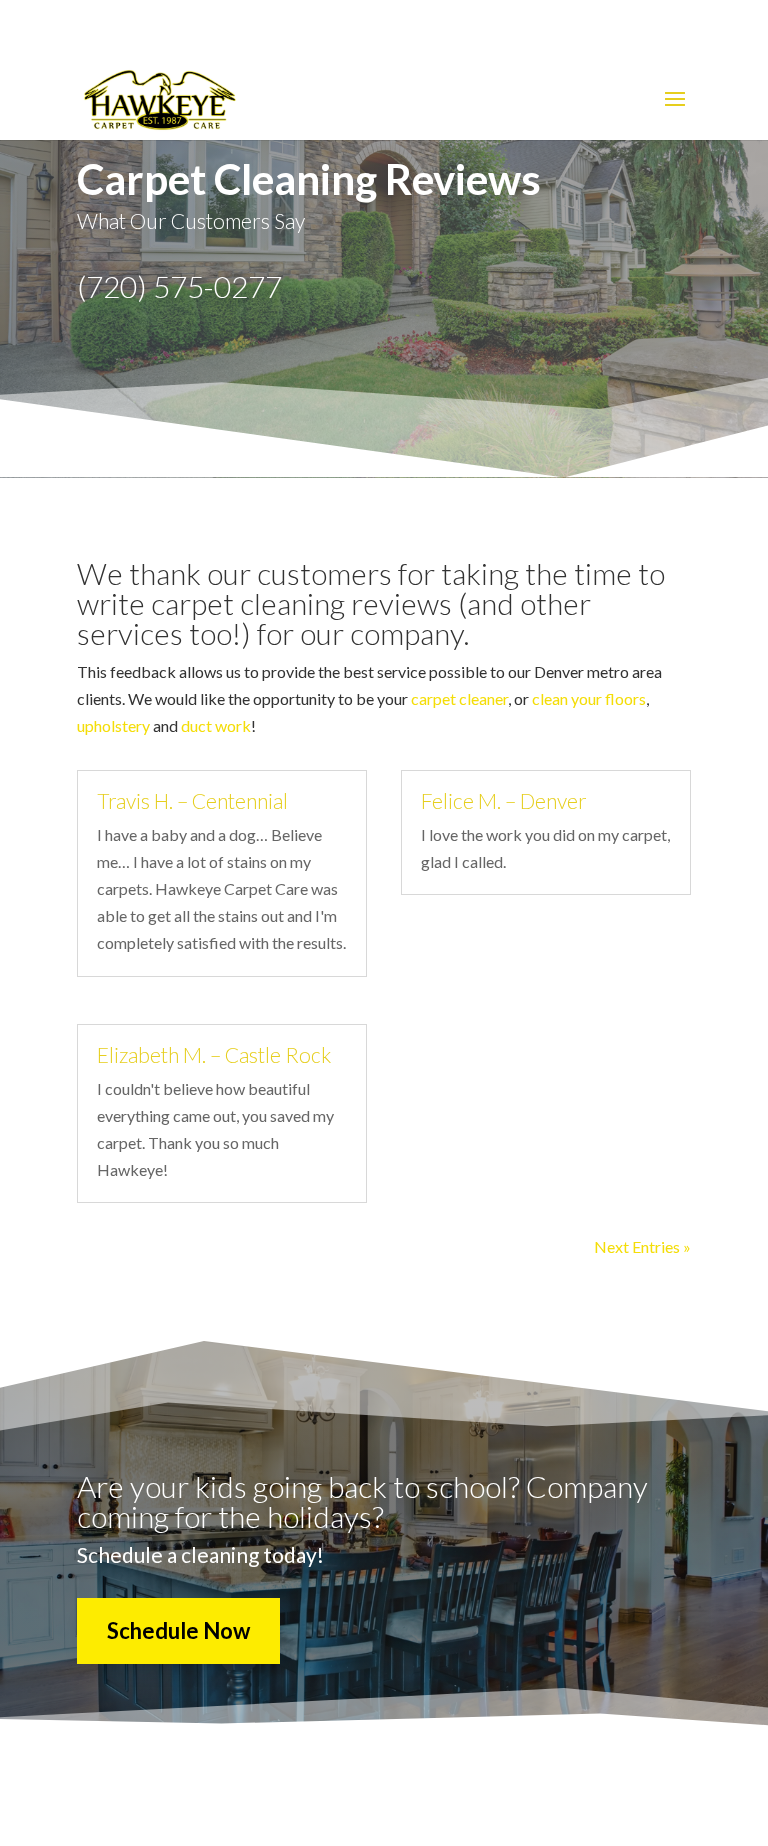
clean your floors (589, 698)
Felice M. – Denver (504, 800)
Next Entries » (642, 1246)
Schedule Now (178, 1630)
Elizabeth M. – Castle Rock (214, 1054)
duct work (216, 725)
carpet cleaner (459, 698)
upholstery (113, 725)
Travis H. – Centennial (192, 800)
